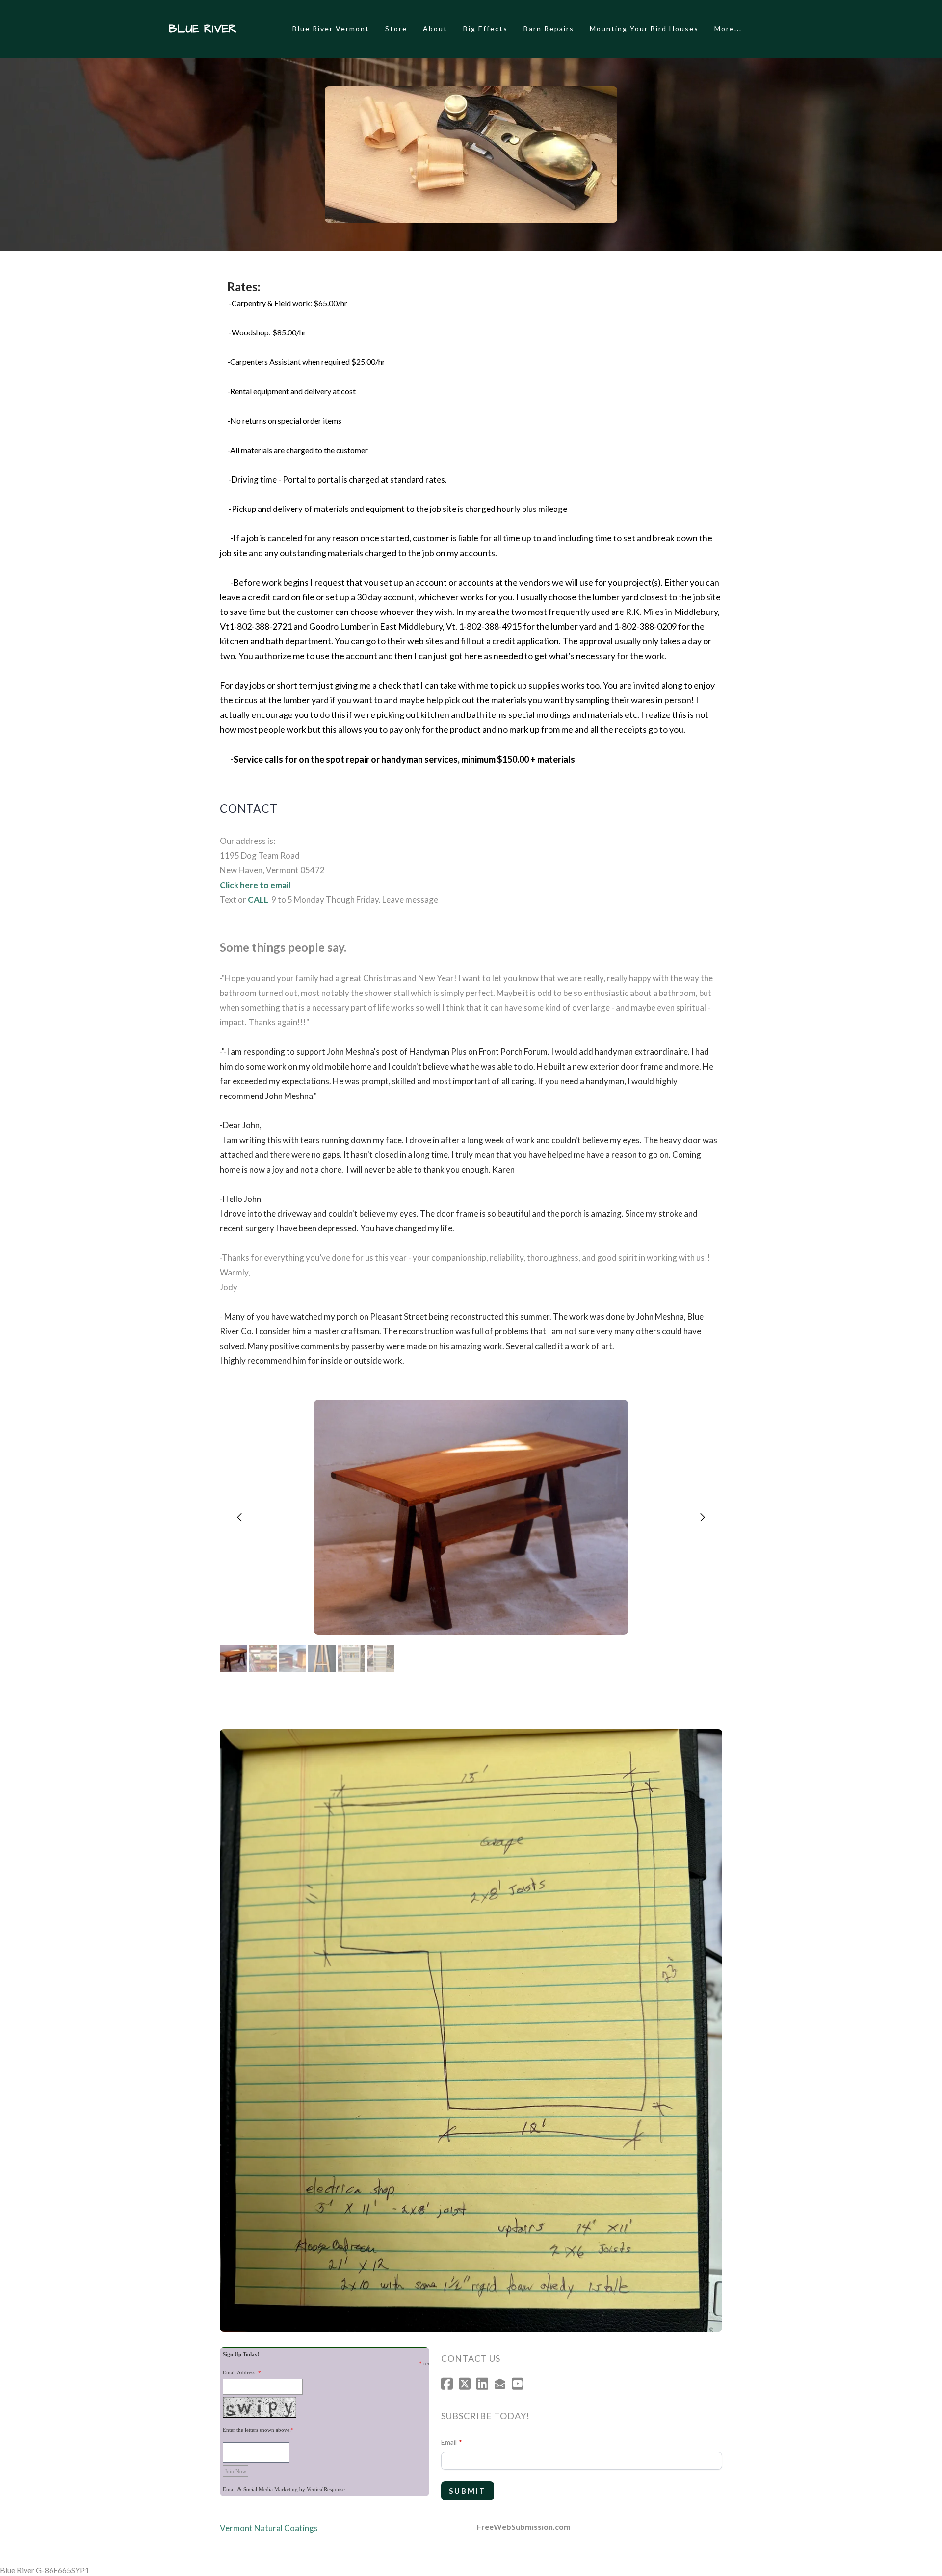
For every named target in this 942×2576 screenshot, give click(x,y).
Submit (468, 2491)
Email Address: (240, 2372)
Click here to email (255, 885)
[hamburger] (248, 29)
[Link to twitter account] (465, 2384)
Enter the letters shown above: (257, 2430)
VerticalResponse (326, 2489)
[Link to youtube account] (518, 2384)
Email (449, 2442)
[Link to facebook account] (447, 2384)
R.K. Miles (645, 612)
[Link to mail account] (500, 2384)
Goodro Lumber (340, 626)
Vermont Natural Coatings (269, 2528)
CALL (258, 900)
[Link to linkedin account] (482, 2384)
